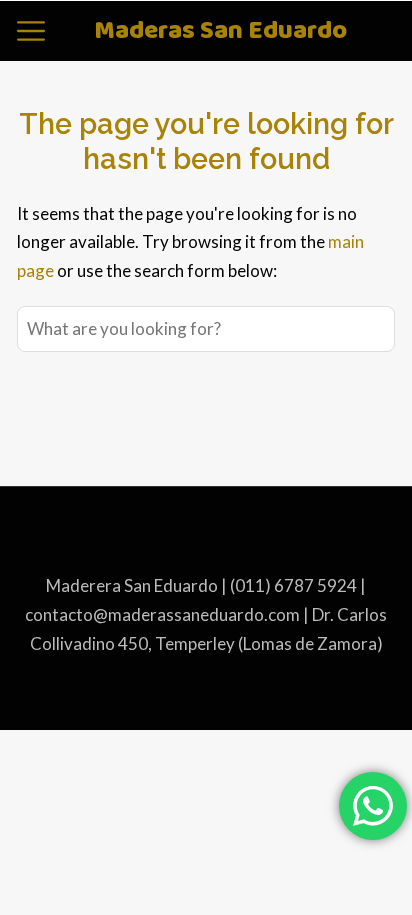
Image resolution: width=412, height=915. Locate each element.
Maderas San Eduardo (220, 31)
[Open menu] (31, 31)
